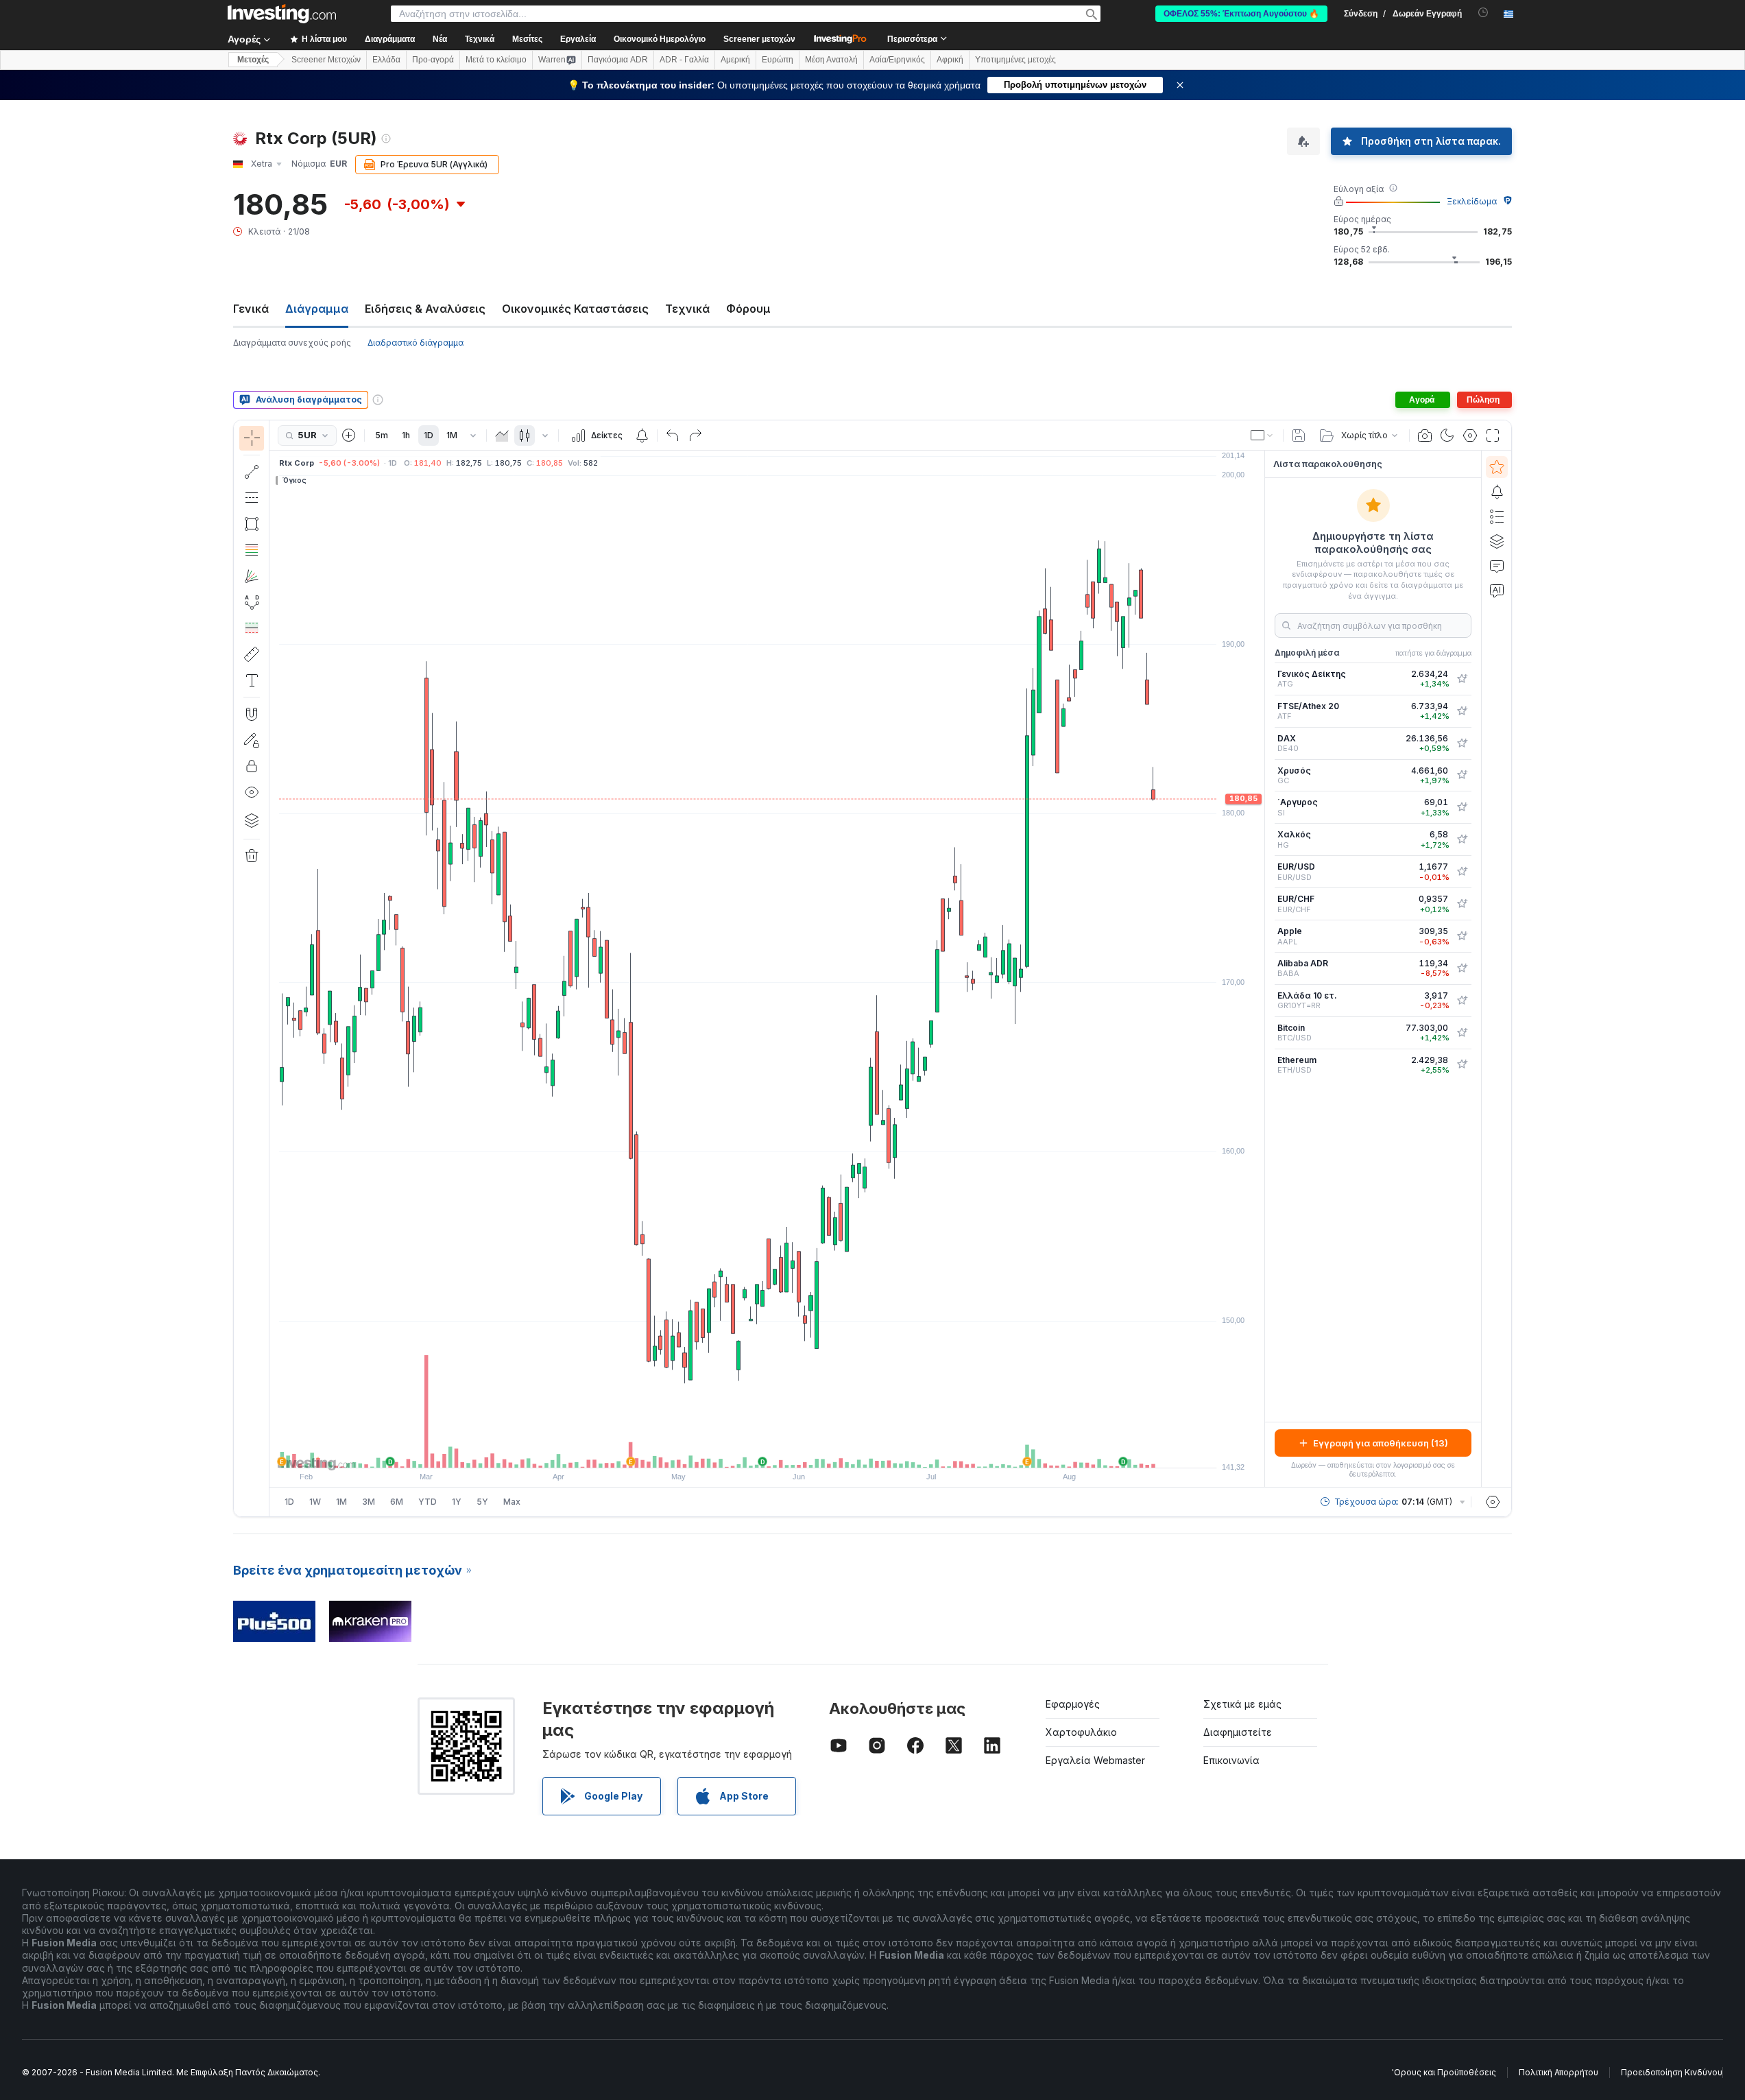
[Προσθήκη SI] (1462, 807)
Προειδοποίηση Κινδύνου (1672, 2072)
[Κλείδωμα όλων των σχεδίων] (252, 766)
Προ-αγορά (433, 60)
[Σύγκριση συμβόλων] (349, 435)
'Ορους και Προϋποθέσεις (1444, 2072)
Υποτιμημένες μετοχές (1015, 60)
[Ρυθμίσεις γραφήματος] (1470, 435)
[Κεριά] (525, 435)
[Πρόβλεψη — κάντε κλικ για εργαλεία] (252, 628)
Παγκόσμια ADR (618, 60)
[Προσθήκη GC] (1462, 775)
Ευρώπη (778, 60)
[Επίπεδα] (252, 820)
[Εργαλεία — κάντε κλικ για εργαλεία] (252, 654)
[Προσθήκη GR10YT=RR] (1462, 1001)
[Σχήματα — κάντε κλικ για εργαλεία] (252, 524)
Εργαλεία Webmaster (1095, 1760)
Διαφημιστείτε (1238, 1732)
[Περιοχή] (502, 435)
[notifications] (1483, 13)
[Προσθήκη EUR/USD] (1462, 872)
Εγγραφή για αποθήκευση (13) (1381, 1443)
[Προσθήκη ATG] (1462, 679)
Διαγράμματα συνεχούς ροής (292, 343)
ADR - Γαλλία (684, 60)
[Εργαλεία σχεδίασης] (274, 968)
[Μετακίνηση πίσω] (767, 1451)
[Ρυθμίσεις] (1493, 1502)
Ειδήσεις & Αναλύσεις (425, 309)
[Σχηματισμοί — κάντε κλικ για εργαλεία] (252, 602)
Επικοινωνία (1231, 1760)
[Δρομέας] (252, 438)
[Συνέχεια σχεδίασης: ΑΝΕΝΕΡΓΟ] (252, 740)
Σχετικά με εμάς (1242, 1704)
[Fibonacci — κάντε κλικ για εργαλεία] (252, 550)
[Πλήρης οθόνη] (1493, 435)
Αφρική (950, 60)
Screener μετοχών (759, 39)
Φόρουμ (748, 309)
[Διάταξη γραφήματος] (1262, 435)
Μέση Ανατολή (831, 60)
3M (369, 1502)
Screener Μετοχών (326, 60)
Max (512, 1502)
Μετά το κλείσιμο (496, 60)
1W (315, 1502)
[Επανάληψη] (695, 435)
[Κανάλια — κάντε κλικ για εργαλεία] (252, 498)
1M (452, 435)
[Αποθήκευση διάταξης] (1299, 435)
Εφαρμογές (1073, 1704)
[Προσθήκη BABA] (1462, 968)
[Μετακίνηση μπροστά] (786, 1451)
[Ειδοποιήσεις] (1497, 492)
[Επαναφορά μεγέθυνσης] (804, 1451)
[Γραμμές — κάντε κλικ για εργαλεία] (252, 472)
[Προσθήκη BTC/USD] (1462, 1033)
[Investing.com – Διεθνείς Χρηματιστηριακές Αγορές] (282, 14)
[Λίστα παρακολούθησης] (1497, 467)
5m (382, 435)
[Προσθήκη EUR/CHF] (1462, 904)
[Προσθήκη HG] (1462, 839)
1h (406, 435)
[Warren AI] (1497, 590)
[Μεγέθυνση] (749, 1451)
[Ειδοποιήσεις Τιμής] (642, 435)
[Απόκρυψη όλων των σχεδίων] (252, 792)
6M (397, 1502)
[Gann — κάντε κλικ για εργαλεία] (252, 576)
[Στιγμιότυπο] (1425, 435)
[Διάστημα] (473, 435)
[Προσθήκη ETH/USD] (1462, 1064)
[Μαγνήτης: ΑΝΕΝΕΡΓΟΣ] (252, 714)
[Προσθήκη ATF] (1462, 711)
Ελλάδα (386, 60)
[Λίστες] (1497, 516)
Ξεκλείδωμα (1472, 201)
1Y (457, 1502)
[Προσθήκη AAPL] (1462, 936)
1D (429, 435)
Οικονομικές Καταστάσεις (575, 309)
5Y (482, 1502)
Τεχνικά (687, 309)
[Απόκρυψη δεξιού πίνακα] (1260, 969)
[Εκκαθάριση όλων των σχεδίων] (252, 856)
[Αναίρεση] (673, 435)
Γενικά (251, 309)
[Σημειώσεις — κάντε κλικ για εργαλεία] (252, 680)
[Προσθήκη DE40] (1462, 743)
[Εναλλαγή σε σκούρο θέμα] (1447, 435)
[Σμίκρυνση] (730, 1451)
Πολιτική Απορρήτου (1559, 2072)
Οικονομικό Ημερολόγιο (660, 39)
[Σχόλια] (1497, 566)
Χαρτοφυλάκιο (1081, 1732)
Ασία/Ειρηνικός (897, 60)
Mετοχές (253, 60)
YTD (428, 1502)
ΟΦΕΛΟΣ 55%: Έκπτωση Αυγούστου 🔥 (1241, 14)
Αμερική (735, 60)
